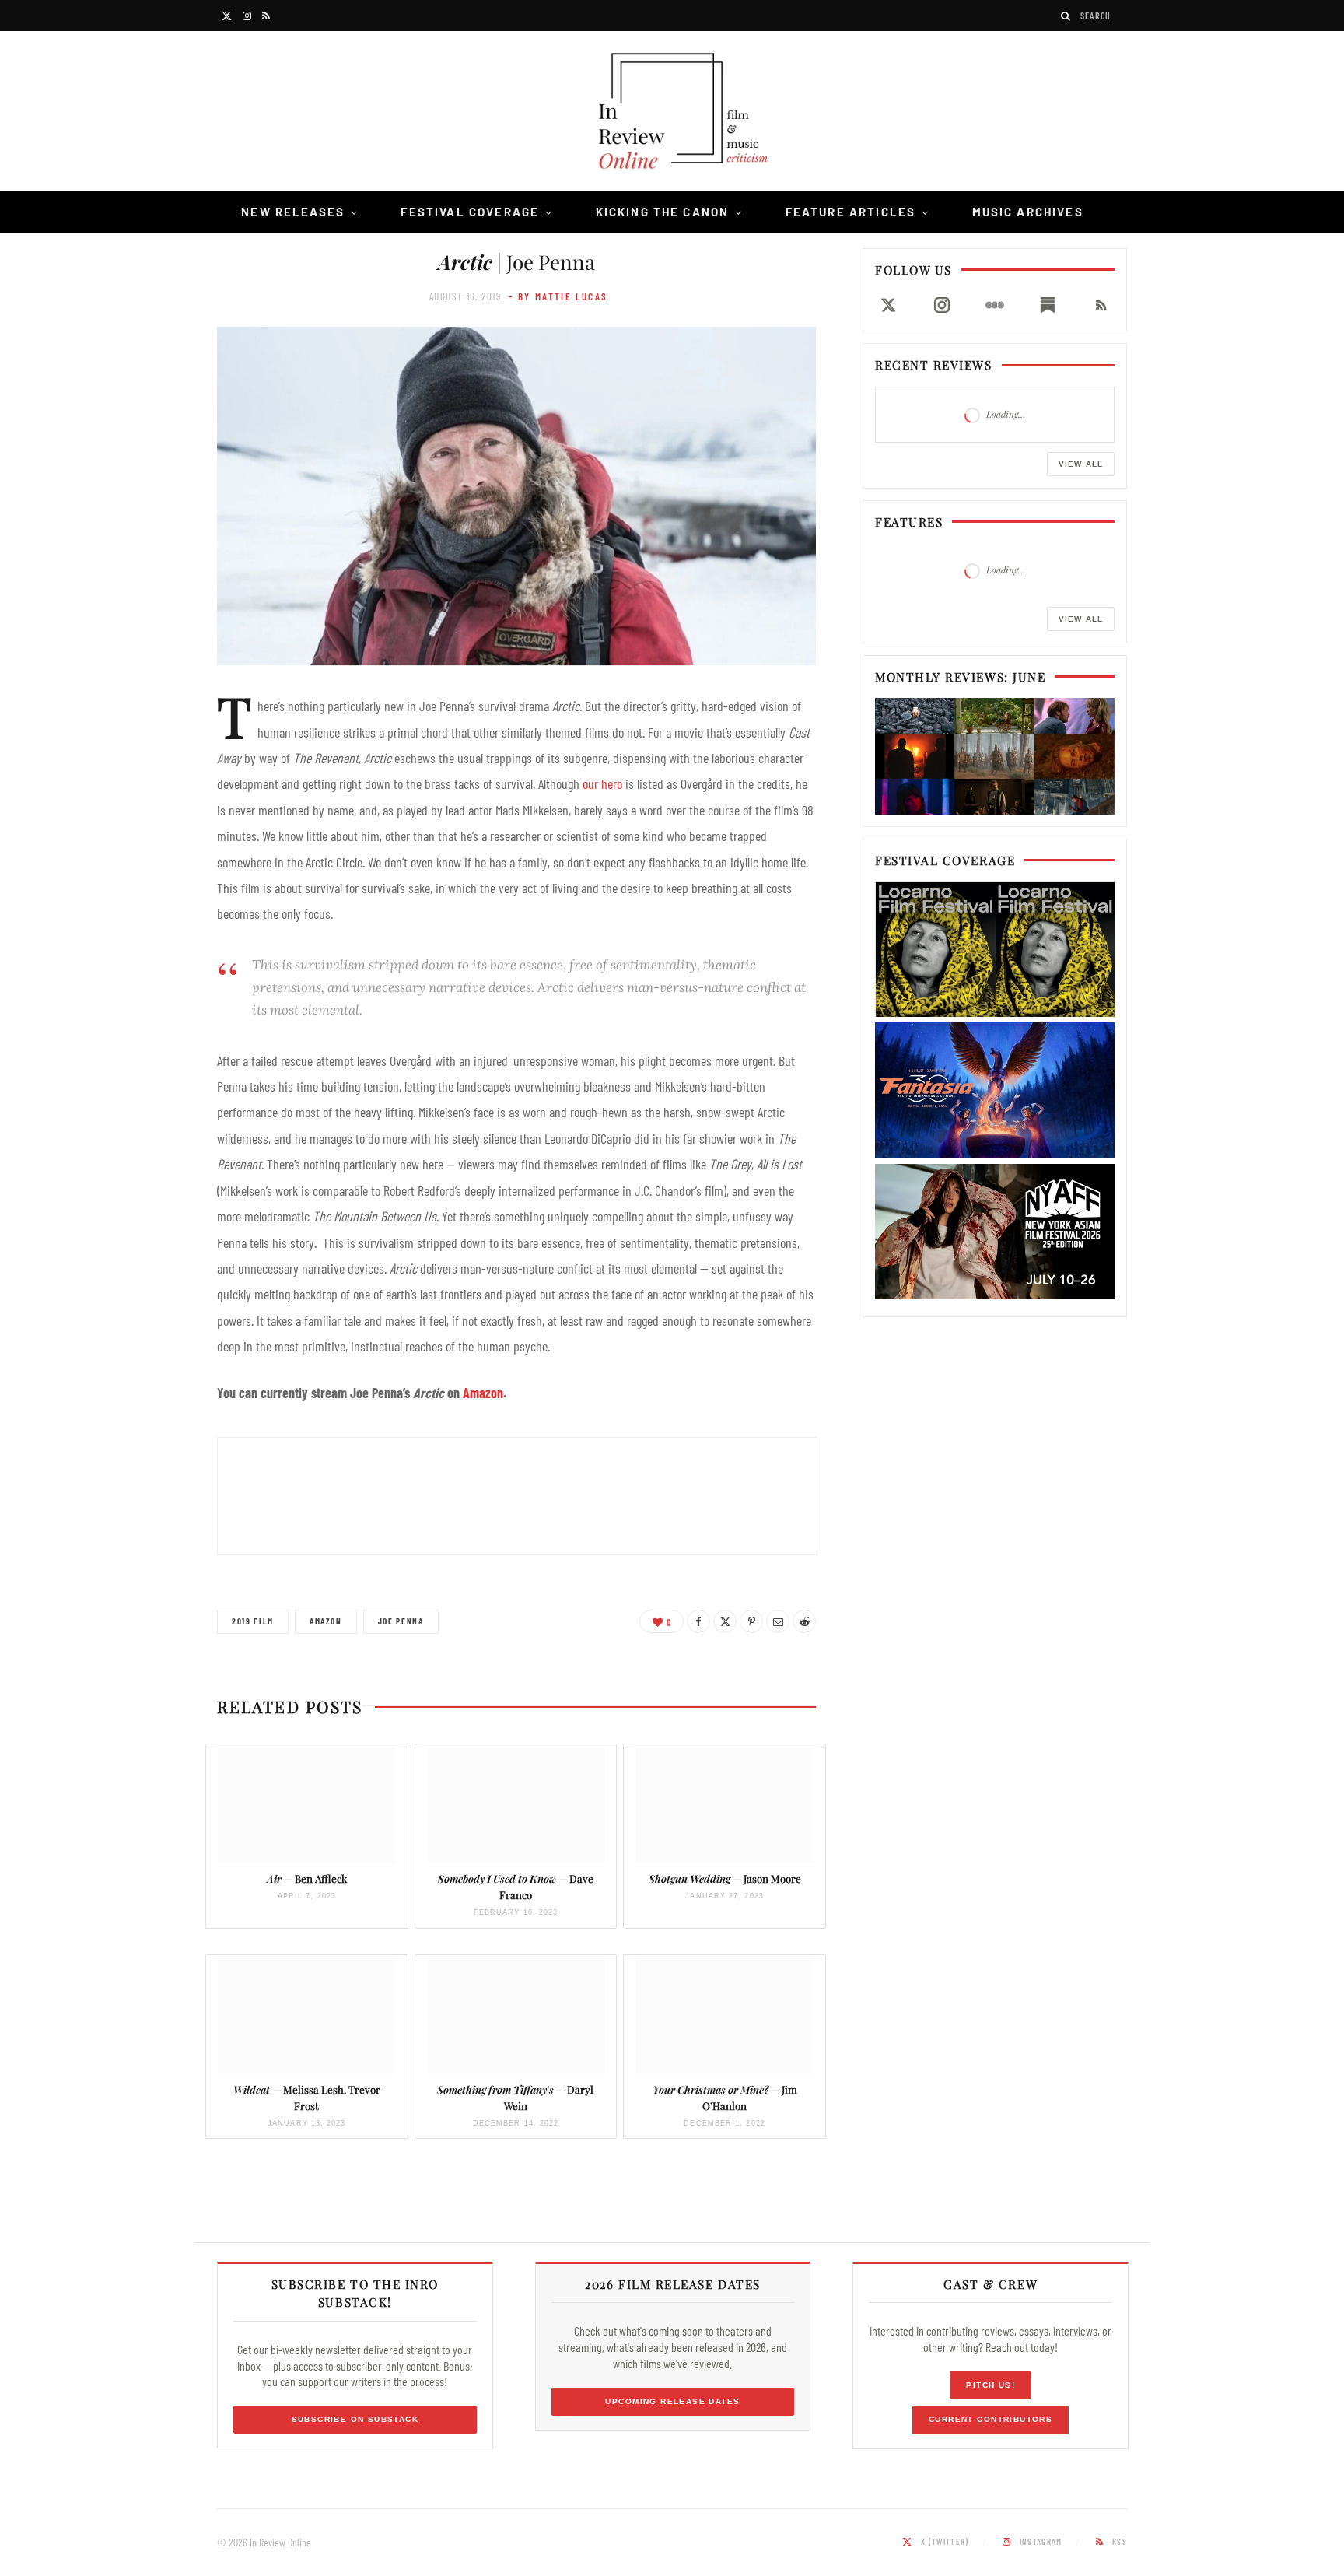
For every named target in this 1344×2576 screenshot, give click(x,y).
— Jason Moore (725, 1879)
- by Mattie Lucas (558, 296)
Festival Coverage (470, 212)
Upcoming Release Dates (672, 2401)
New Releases (293, 212)
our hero (602, 783)
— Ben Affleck (307, 1879)
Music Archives (1028, 212)
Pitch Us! (990, 2385)
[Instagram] (941, 305)
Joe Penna (401, 1621)
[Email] (778, 1621)
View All (1081, 464)
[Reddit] (804, 1621)
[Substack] (1048, 305)
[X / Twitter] (888, 305)
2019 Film (253, 1621)
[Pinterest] (751, 1621)
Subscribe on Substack (355, 2419)
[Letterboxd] (995, 305)
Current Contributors (990, 2419)
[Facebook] (698, 1621)
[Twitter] (725, 1621)
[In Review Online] (672, 113)
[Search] (1066, 16)
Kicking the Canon (663, 212)
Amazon (483, 1393)
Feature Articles (851, 212)
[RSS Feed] (1101, 305)
